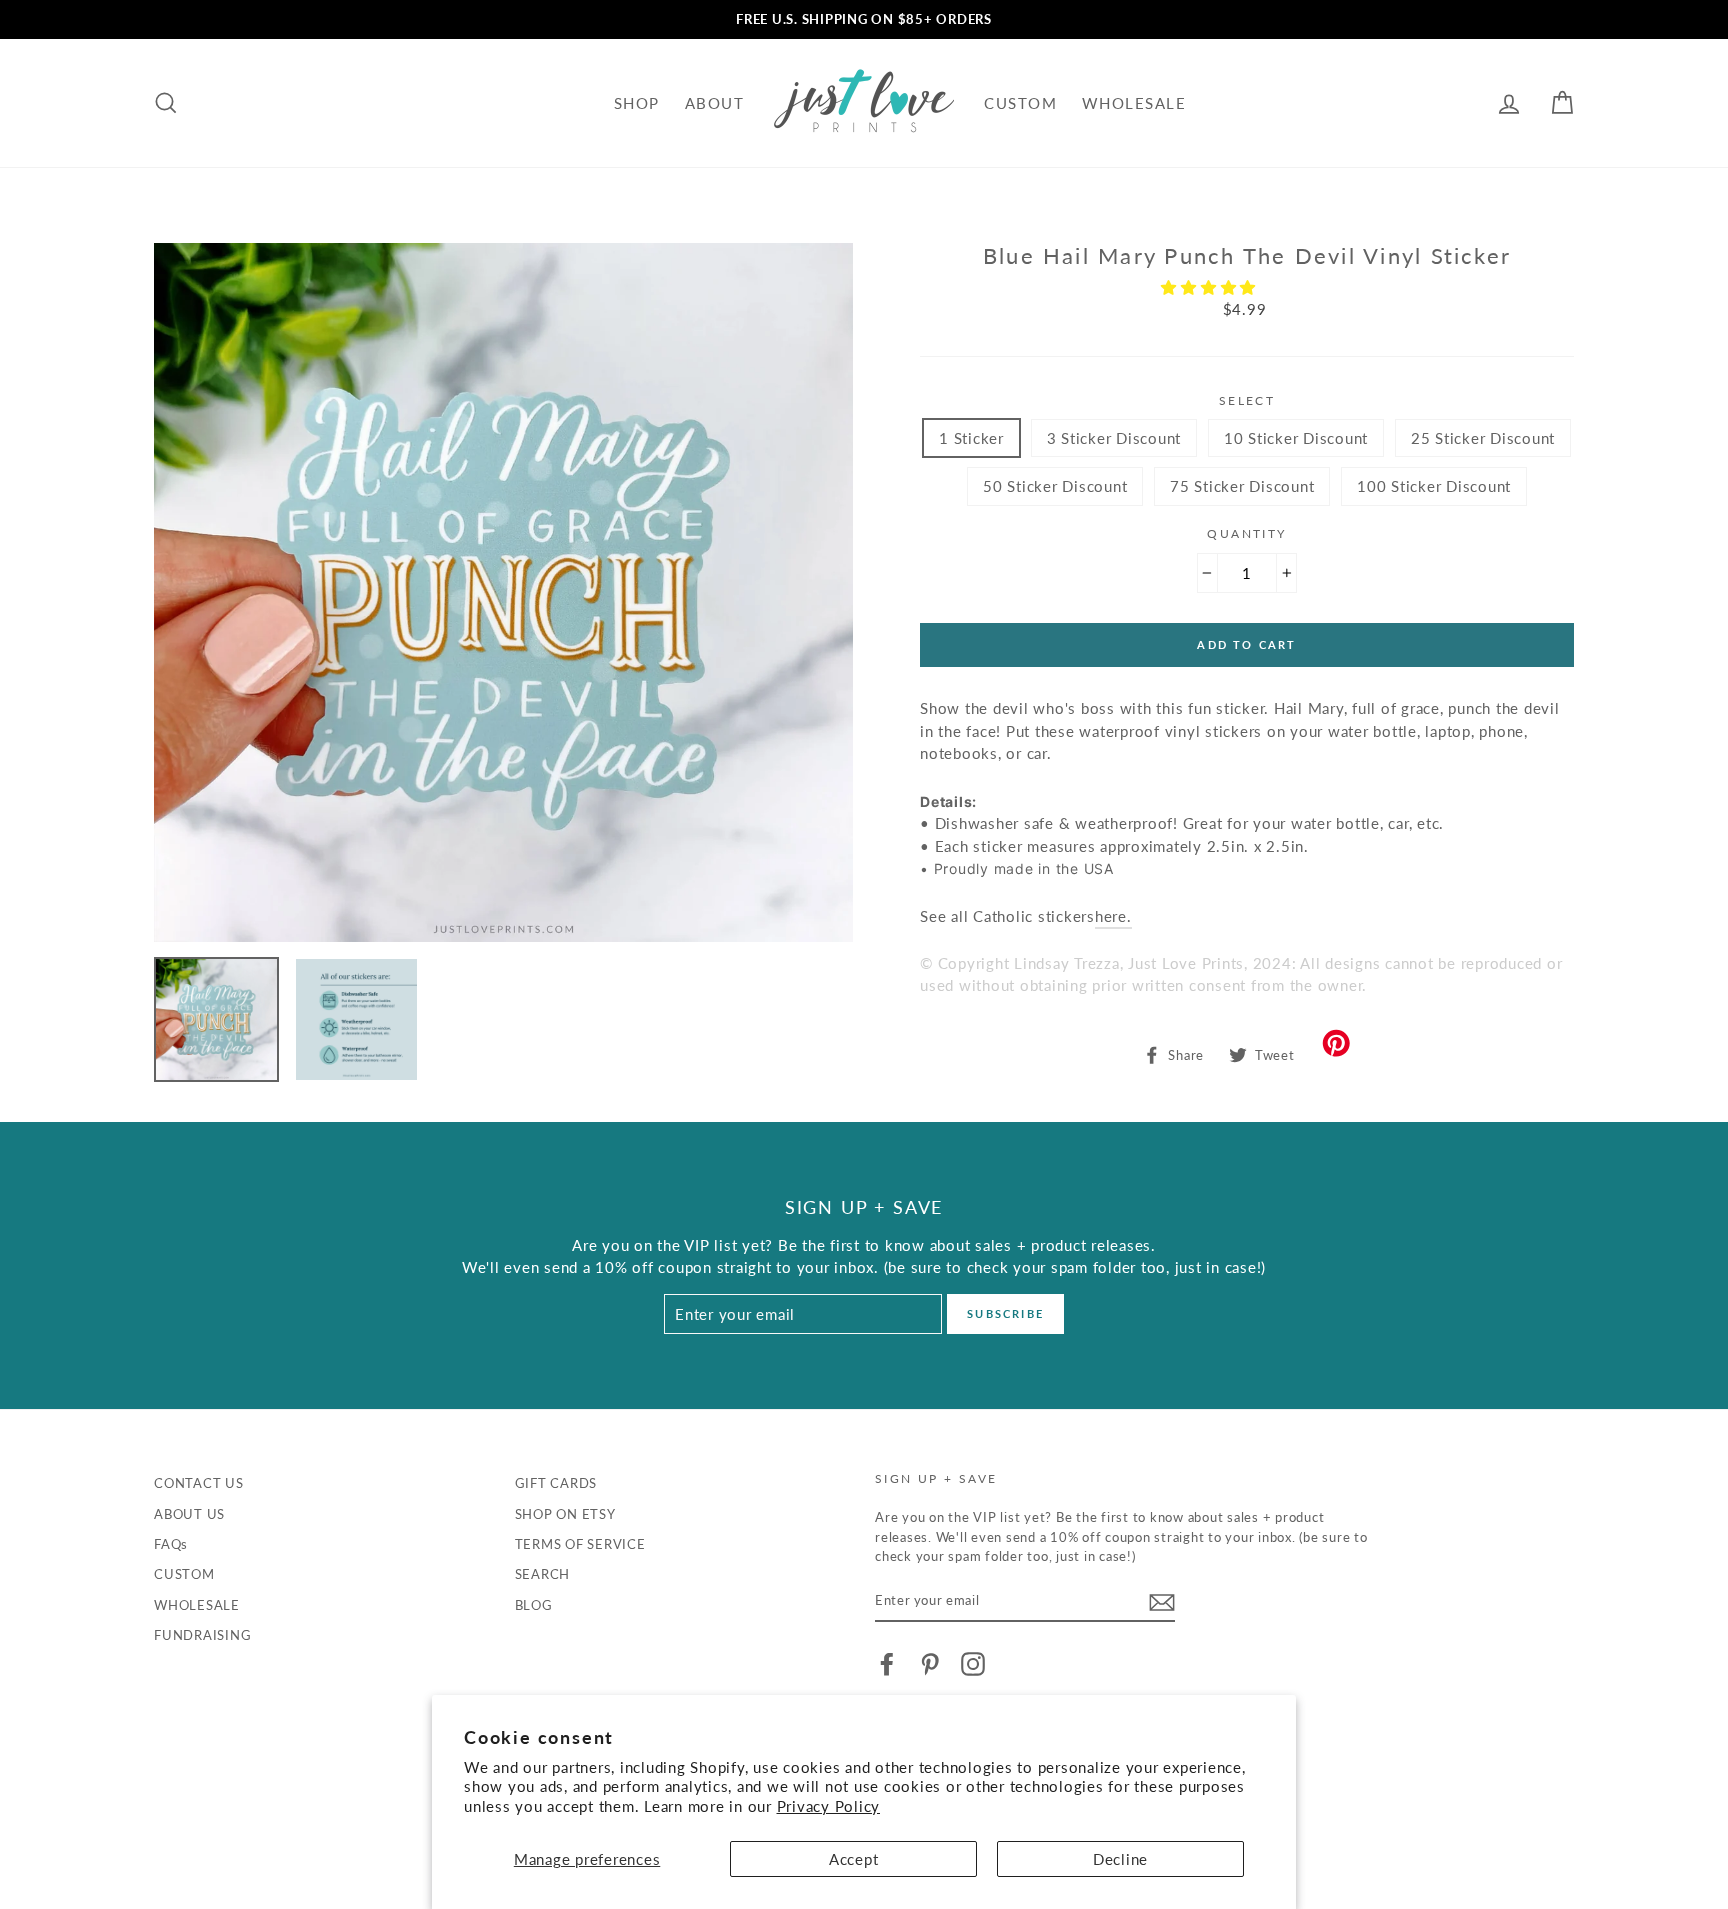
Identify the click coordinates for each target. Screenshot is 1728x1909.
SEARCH (543, 1574)
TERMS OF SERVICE (580, 1544)
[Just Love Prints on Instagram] (973, 1664)
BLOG (534, 1605)
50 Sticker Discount (1055, 486)
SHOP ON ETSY (565, 1514)
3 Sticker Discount (1114, 438)
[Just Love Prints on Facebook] (887, 1664)
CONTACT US (199, 1483)
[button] (1211, 287)
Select (1247, 400)
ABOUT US (189, 1514)
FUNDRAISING (202, 1635)
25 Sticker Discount (1483, 438)
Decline (1120, 1859)
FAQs (171, 1544)
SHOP (637, 103)
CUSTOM (1020, 103)
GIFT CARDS (556, 1483)
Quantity (1246, 533)
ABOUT (715, 103)
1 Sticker (971, 438)
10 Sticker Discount (1296, 438)
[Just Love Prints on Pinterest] (930, 1664)
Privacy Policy (829, 1806)
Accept (854, 1859)
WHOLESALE (1134, 103)
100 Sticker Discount (1434, 486)
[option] (864, 19)
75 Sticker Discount (1242, 486)
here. (1113, 916)
